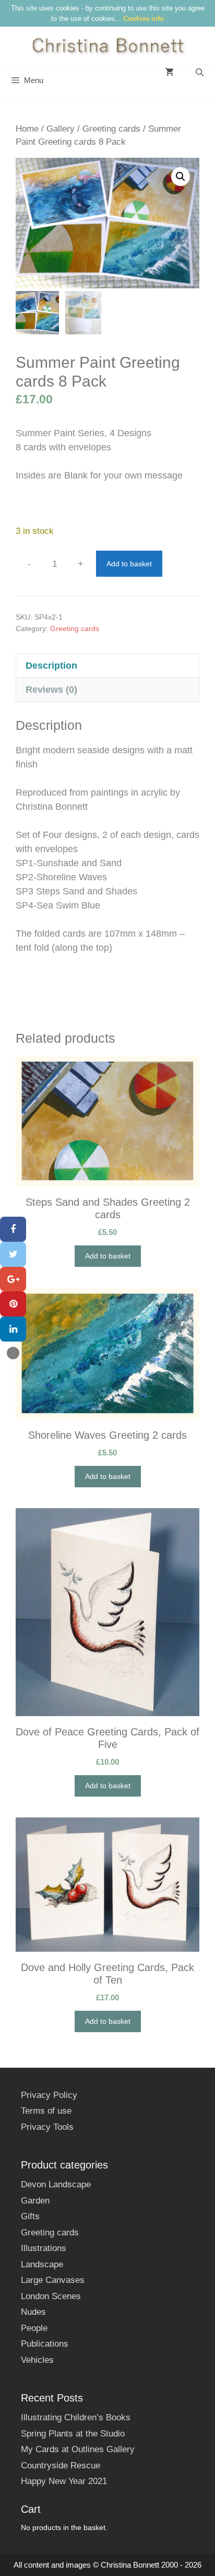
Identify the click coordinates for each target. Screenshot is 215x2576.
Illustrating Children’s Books (76, 2417)
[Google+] (13, 1279)
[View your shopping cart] (169, 73)
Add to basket (129, 564)
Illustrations (44, 2248)
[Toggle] (13, 1353)
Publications (45, 2344)
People (34, 2328)
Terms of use (46, 2111)
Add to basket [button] (108, 1256)
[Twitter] (13, 1254)
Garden (35, 2201)
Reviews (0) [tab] (51, 690)
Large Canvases (53, 2280)
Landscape (42, 2264)
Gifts (30, 2216)
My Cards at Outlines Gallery (78, 2449)
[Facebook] (13, 1229)
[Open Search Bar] (200, 73)
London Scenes (51, 2296)
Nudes (33, 2312)
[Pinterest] (13, 1304)
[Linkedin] (13, 1329)
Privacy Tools (47, 2127)
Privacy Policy (49, 2095)
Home (27, 129)
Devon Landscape (56, 2184)
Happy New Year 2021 (64, 2481)
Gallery (61, 129)
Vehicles (37, 2360)
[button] (181, 177)
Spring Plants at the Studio (73, 2434)
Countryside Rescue (61, 2466)
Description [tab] (51, 666)
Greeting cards (111, 129)
